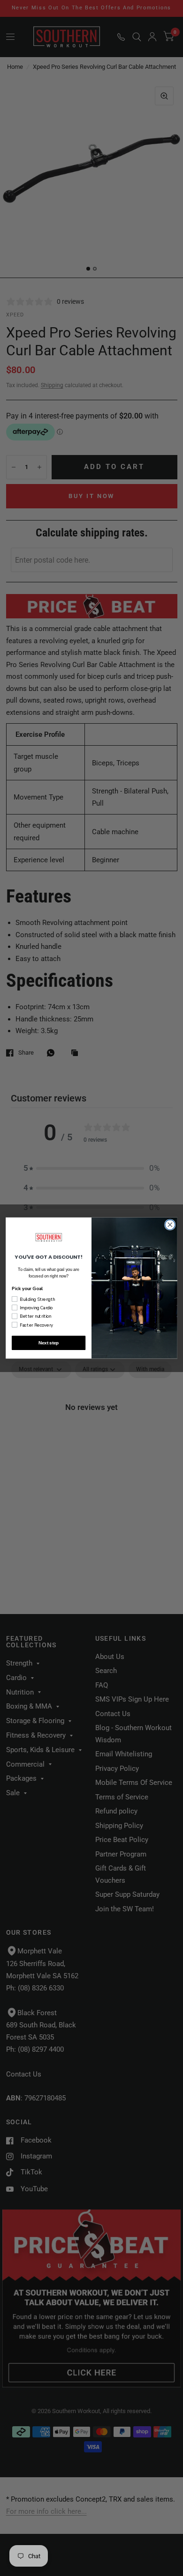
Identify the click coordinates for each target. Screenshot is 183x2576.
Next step (49, 1343)
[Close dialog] (170, 1224)
